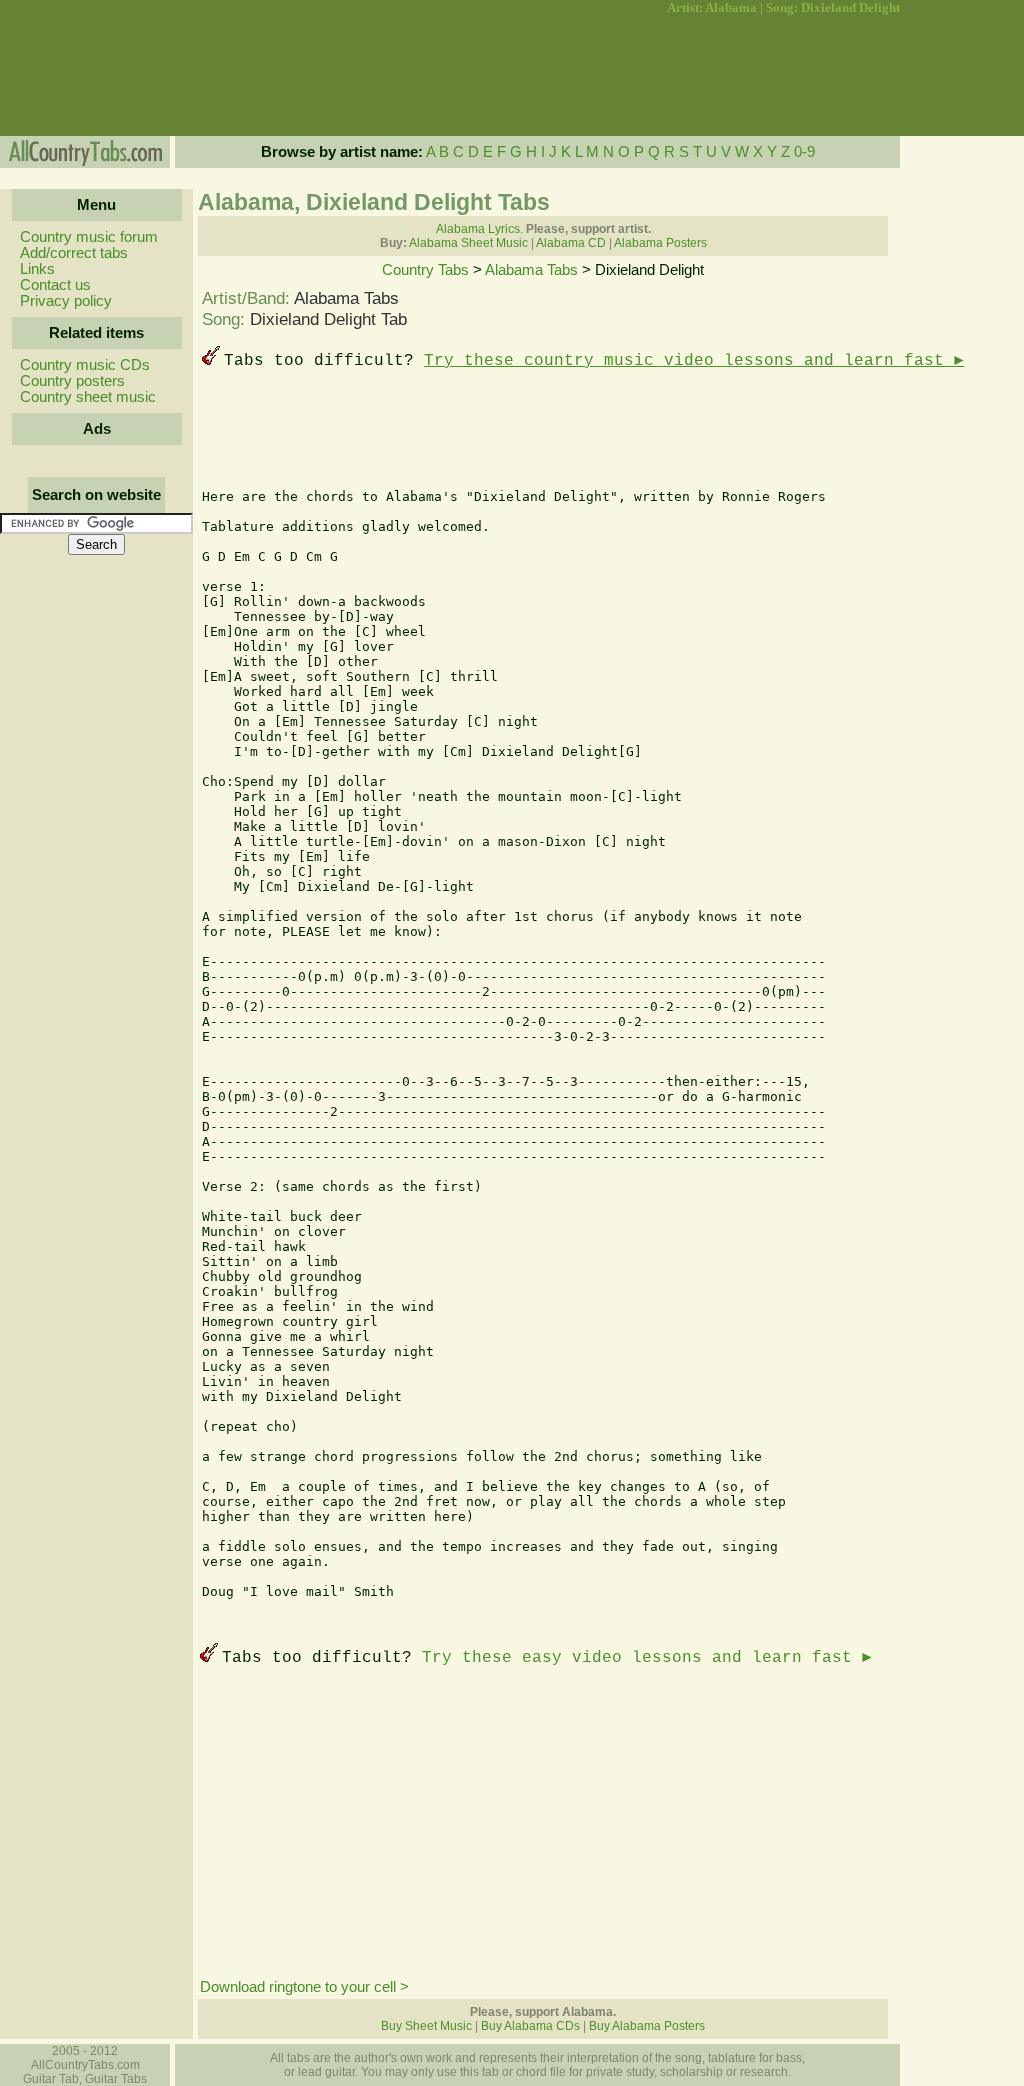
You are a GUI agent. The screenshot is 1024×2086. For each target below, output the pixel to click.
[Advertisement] (95, 76)
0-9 (804, 152)
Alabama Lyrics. (479, 229)
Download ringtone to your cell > (304, 1987)
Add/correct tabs (74, 253)
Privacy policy (66, 301)
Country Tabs (425, 270)
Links (37, 269)
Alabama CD (571, 243)
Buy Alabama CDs (530, 2026)
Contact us (55, 285)
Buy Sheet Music (426, 2026)
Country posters (72, 381)
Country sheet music (88, 397)
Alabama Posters (660, 243)
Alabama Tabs (531, 270)
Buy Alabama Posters (647, 2026)
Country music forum (89, 237)
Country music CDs (85, 365)
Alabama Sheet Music (468, 243)
